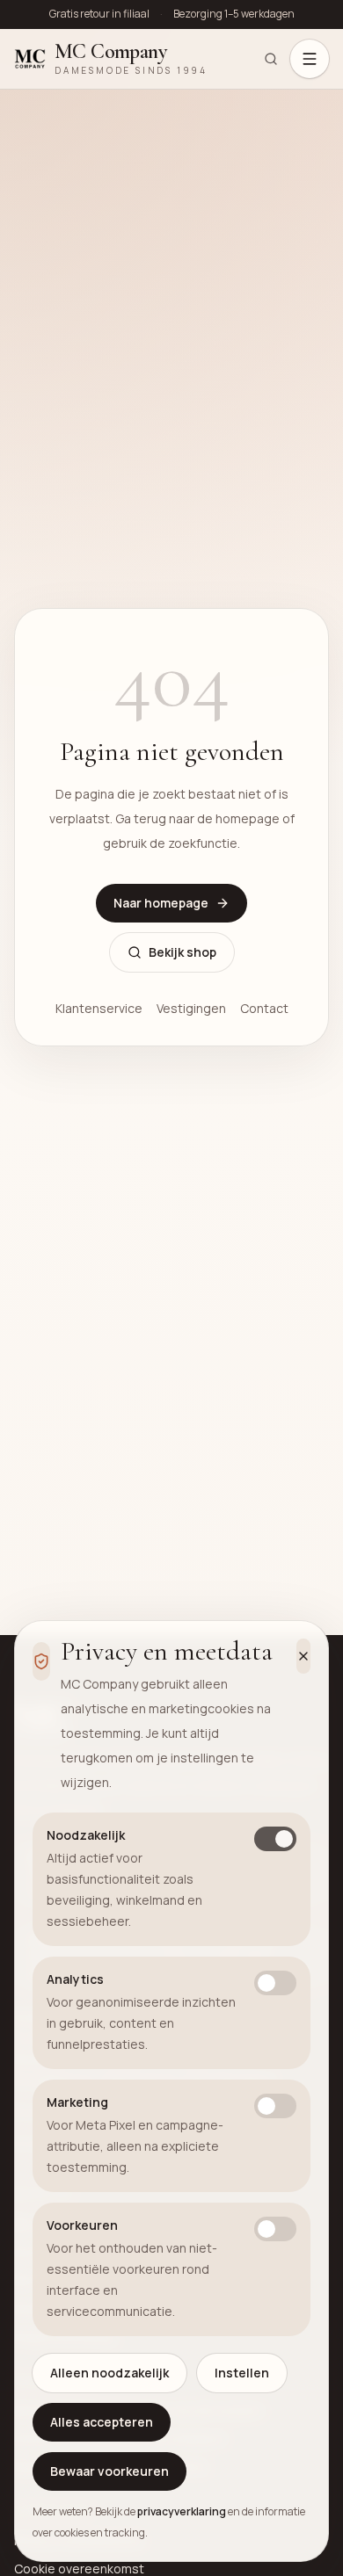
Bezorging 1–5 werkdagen (234, 14)
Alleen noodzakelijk (109, 2373)
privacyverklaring (182, 2511)
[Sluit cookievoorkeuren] (303, 1656)
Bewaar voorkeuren (109, 2471)
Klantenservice (99, 1008)
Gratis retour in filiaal (99, 14)
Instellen (242, 2373)
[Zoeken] (271, 59)
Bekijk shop (182, 952)
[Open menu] (310, 59)
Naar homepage (161, 903)
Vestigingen (191, 1008)
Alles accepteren (102, 2422)
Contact (264, 1008)
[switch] (275, 1839)
